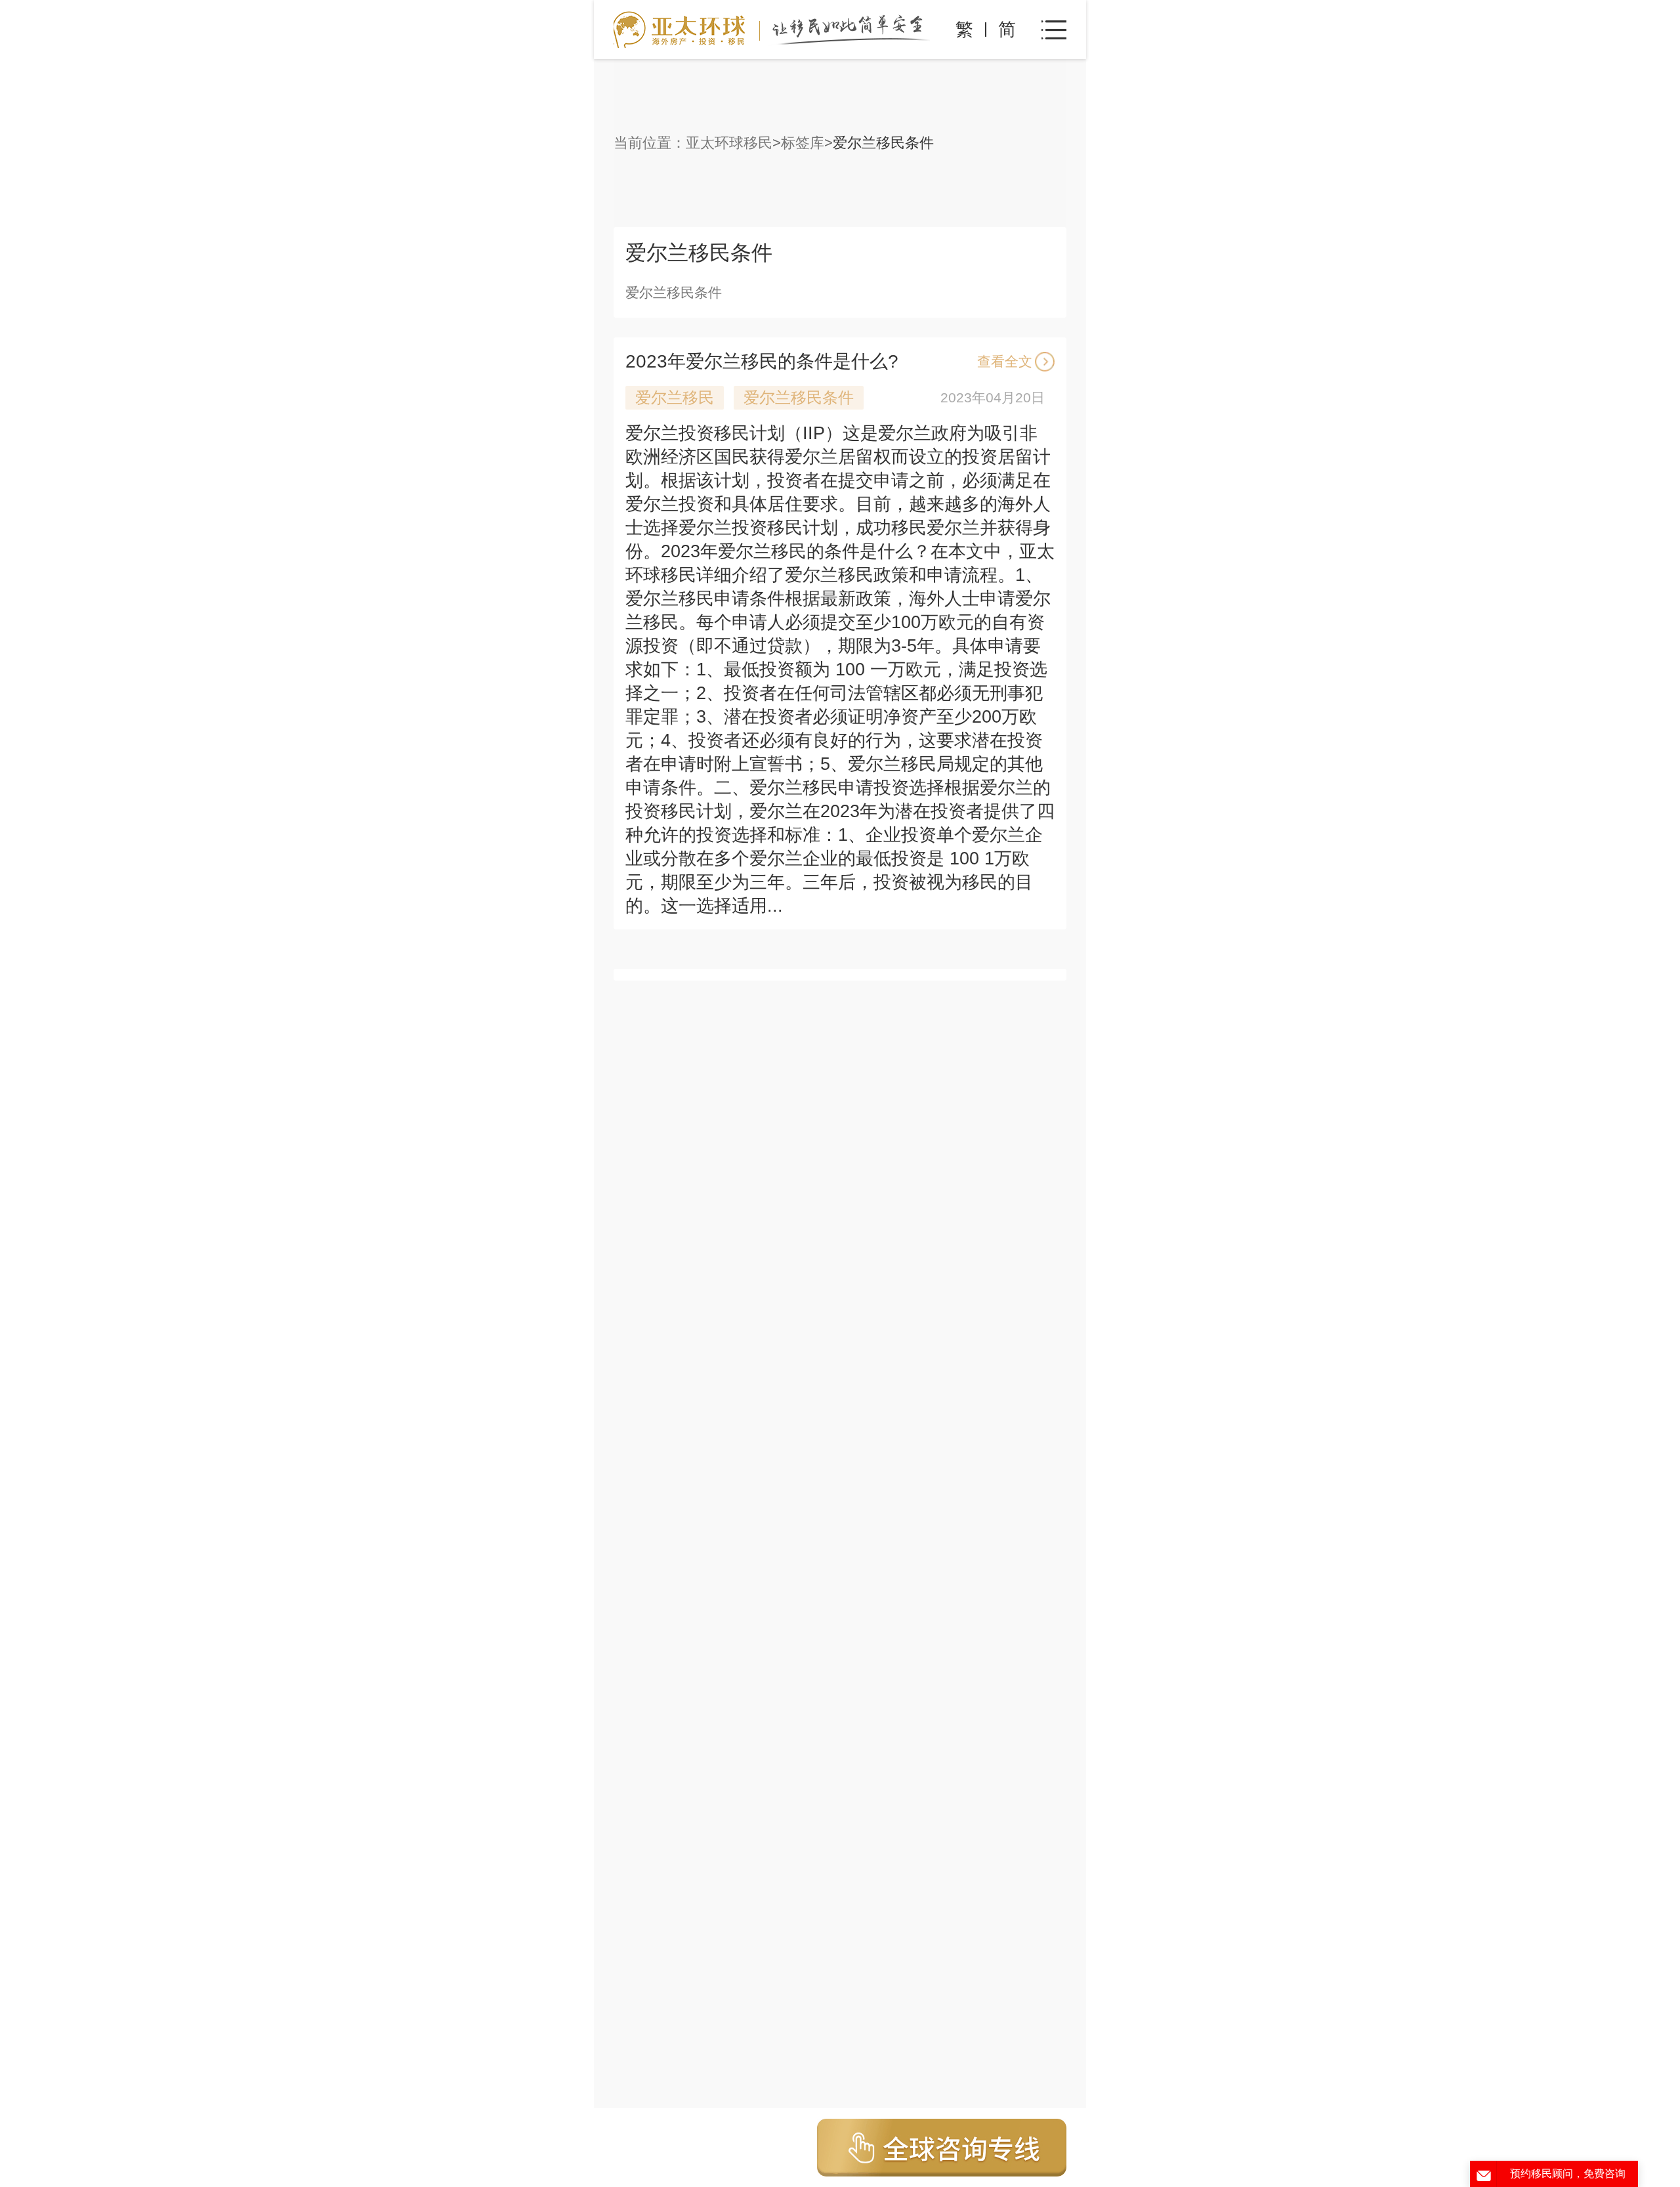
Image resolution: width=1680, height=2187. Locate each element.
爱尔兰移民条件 (799, 397)
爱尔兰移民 (675, 397)
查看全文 (1005, 361)
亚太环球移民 (729, 143)
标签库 (803, 143)
